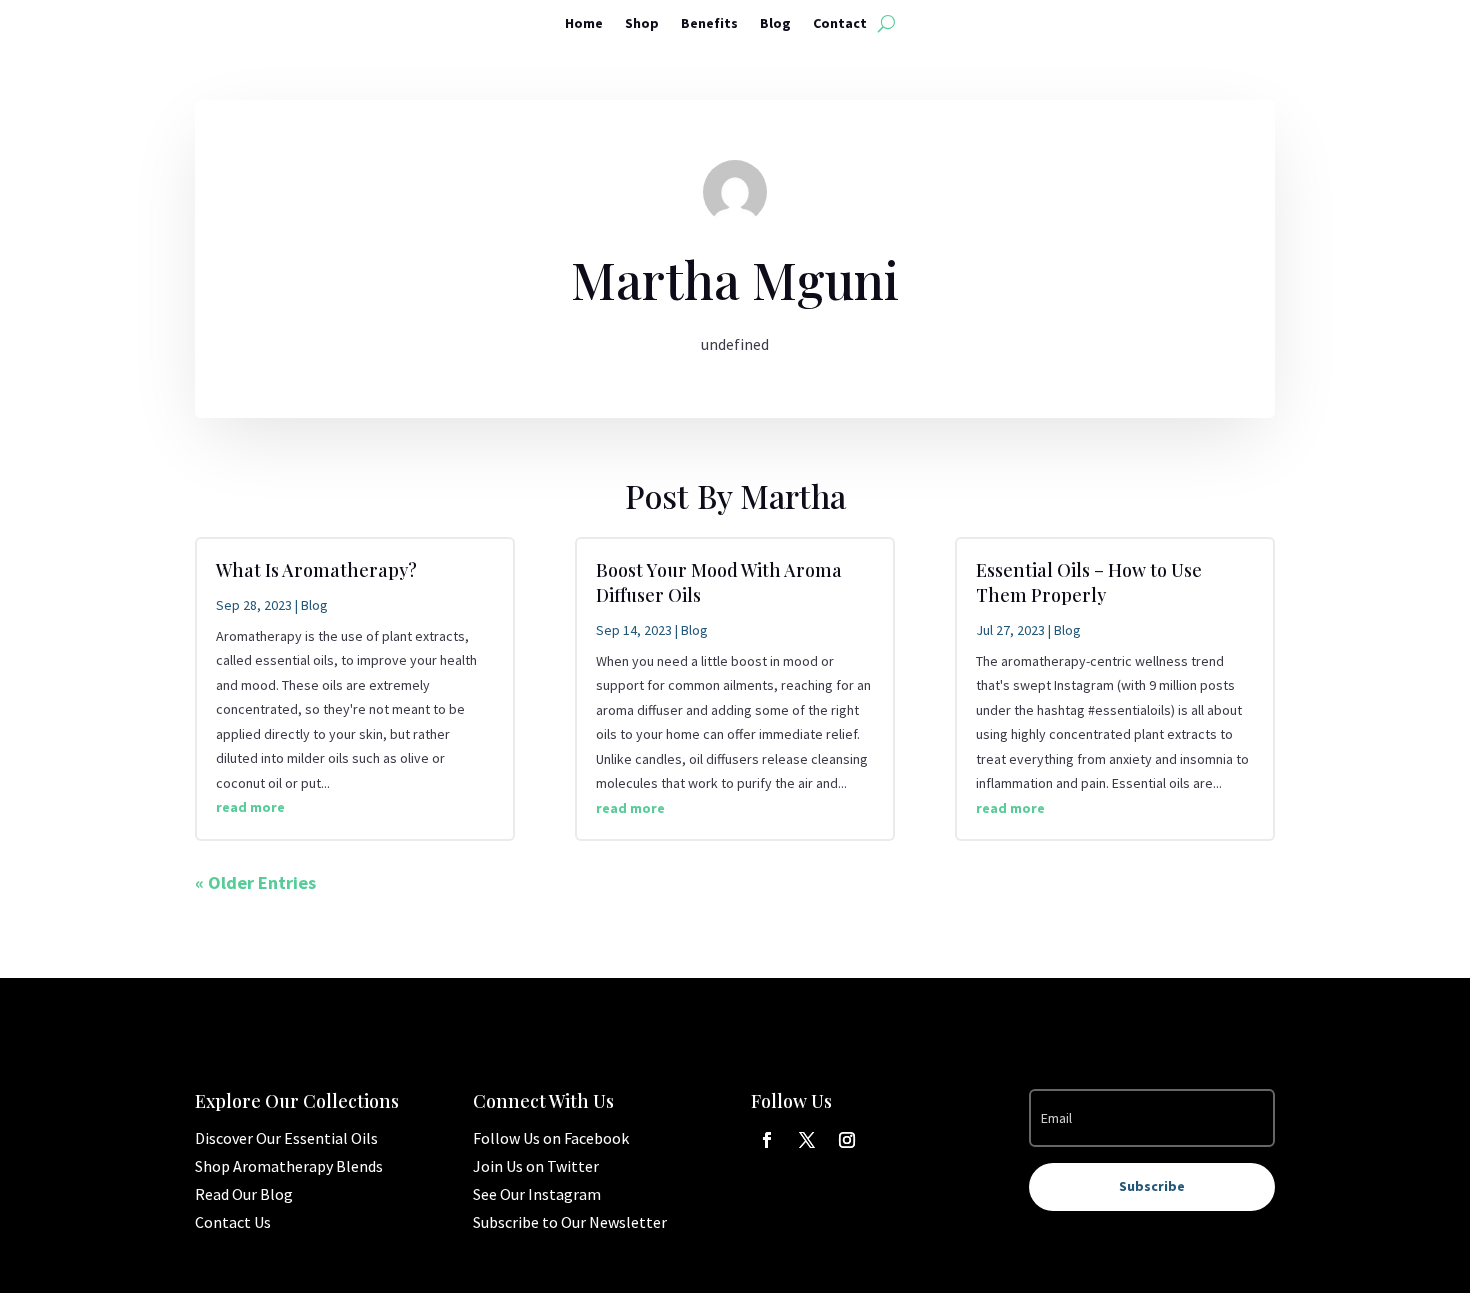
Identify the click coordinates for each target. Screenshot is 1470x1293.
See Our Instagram (537, 1194)
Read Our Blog (244, 1194)
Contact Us (233, 1222)
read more (250, 807)
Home (584, 24)
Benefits (709, 24)
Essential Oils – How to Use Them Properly (1089, 582)
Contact (840, 24)
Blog (775, 24)
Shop (642, 24)
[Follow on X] (807, 1140)
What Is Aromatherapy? (316, 570)
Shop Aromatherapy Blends (289, 1166)
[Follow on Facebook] (767, 1140)
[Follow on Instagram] (847, 1140)
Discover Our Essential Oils (286, 1138)
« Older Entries (255, 882)
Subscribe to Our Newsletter (570, 1222)
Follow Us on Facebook (551, 1138)
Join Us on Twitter (536, 1166)
